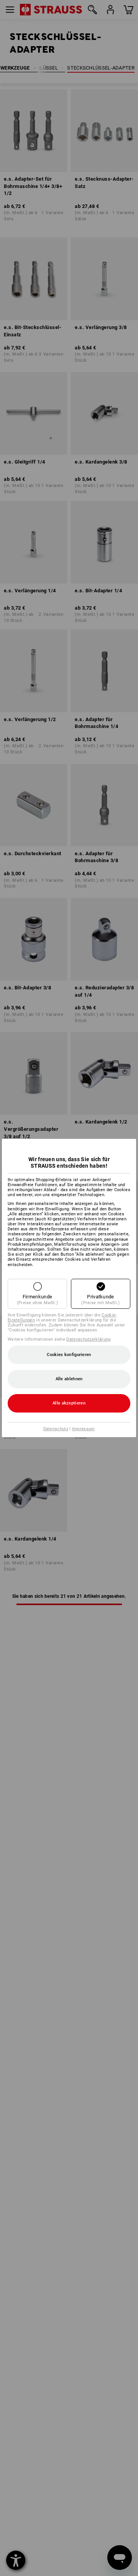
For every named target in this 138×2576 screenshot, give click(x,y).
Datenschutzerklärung (88, 1339)
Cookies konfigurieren (69, 1355)
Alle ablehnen (69, 1379)
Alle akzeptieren (69, 1403)
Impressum (84, 1429)
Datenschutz (56, 1429)
